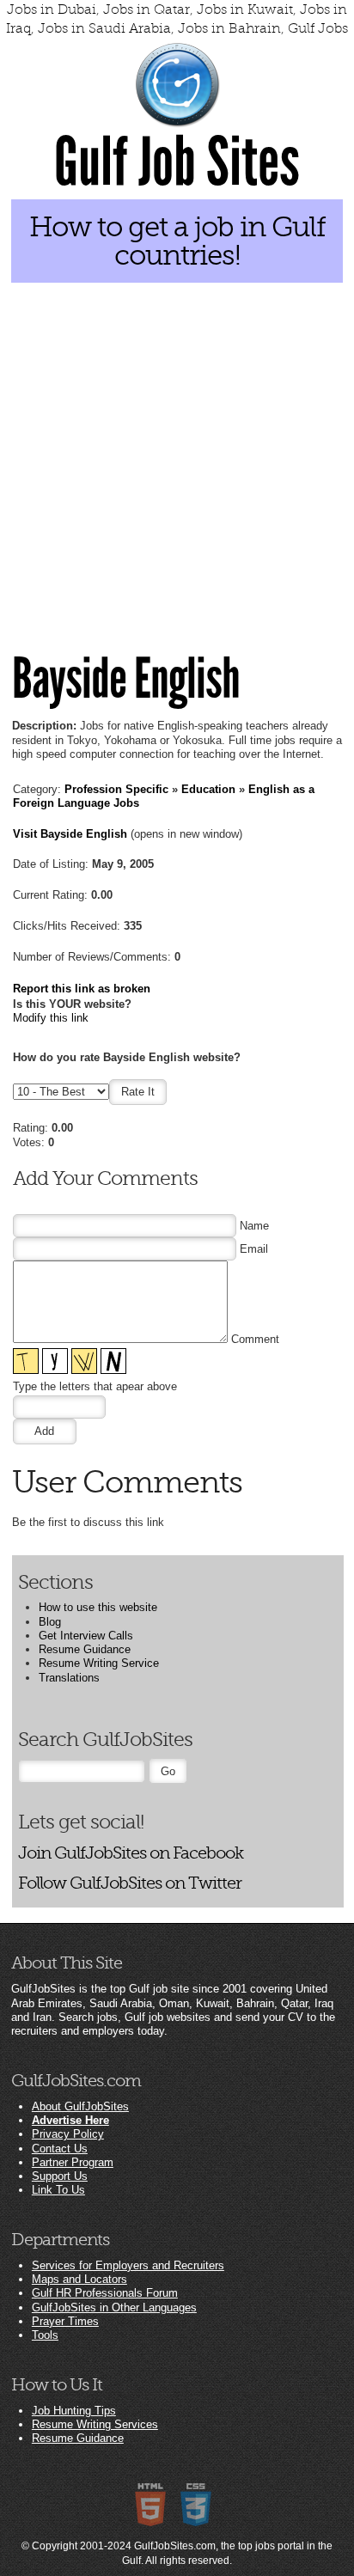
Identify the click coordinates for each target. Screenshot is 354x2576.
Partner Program (73, 2162)
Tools (45, 2335)
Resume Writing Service (99, 1663)
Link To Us (58, 2190)
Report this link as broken (82, 989)
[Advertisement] (177, 453)
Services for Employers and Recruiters (128, 2265)
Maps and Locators (79, 2279)
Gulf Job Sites (177, 162)
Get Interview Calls (86, 1636)
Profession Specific (116, 789)
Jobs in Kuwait (245, 9)
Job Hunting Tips (74, 2411)
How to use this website (98, 1607)
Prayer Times (65, 2321)
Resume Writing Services (95, 2424)
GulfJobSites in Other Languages (114, 2307)
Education (208, 789)
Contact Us (60, 2149)
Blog (50, 1622)
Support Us (60, 2176)
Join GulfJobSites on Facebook (131, 1853)
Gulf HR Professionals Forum (105, 2293)
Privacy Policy (68, 2134)
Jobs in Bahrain (229, 28)
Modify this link (51, 1018)
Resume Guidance (85, 1649)
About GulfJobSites (80, 2106)
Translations (69, 1678)
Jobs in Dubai (52, 9)
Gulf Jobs (318, 28)
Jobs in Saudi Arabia (104, 28)
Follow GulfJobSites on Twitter (130, 1883)
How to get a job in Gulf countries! (177, 241)
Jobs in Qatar (146, 9)
